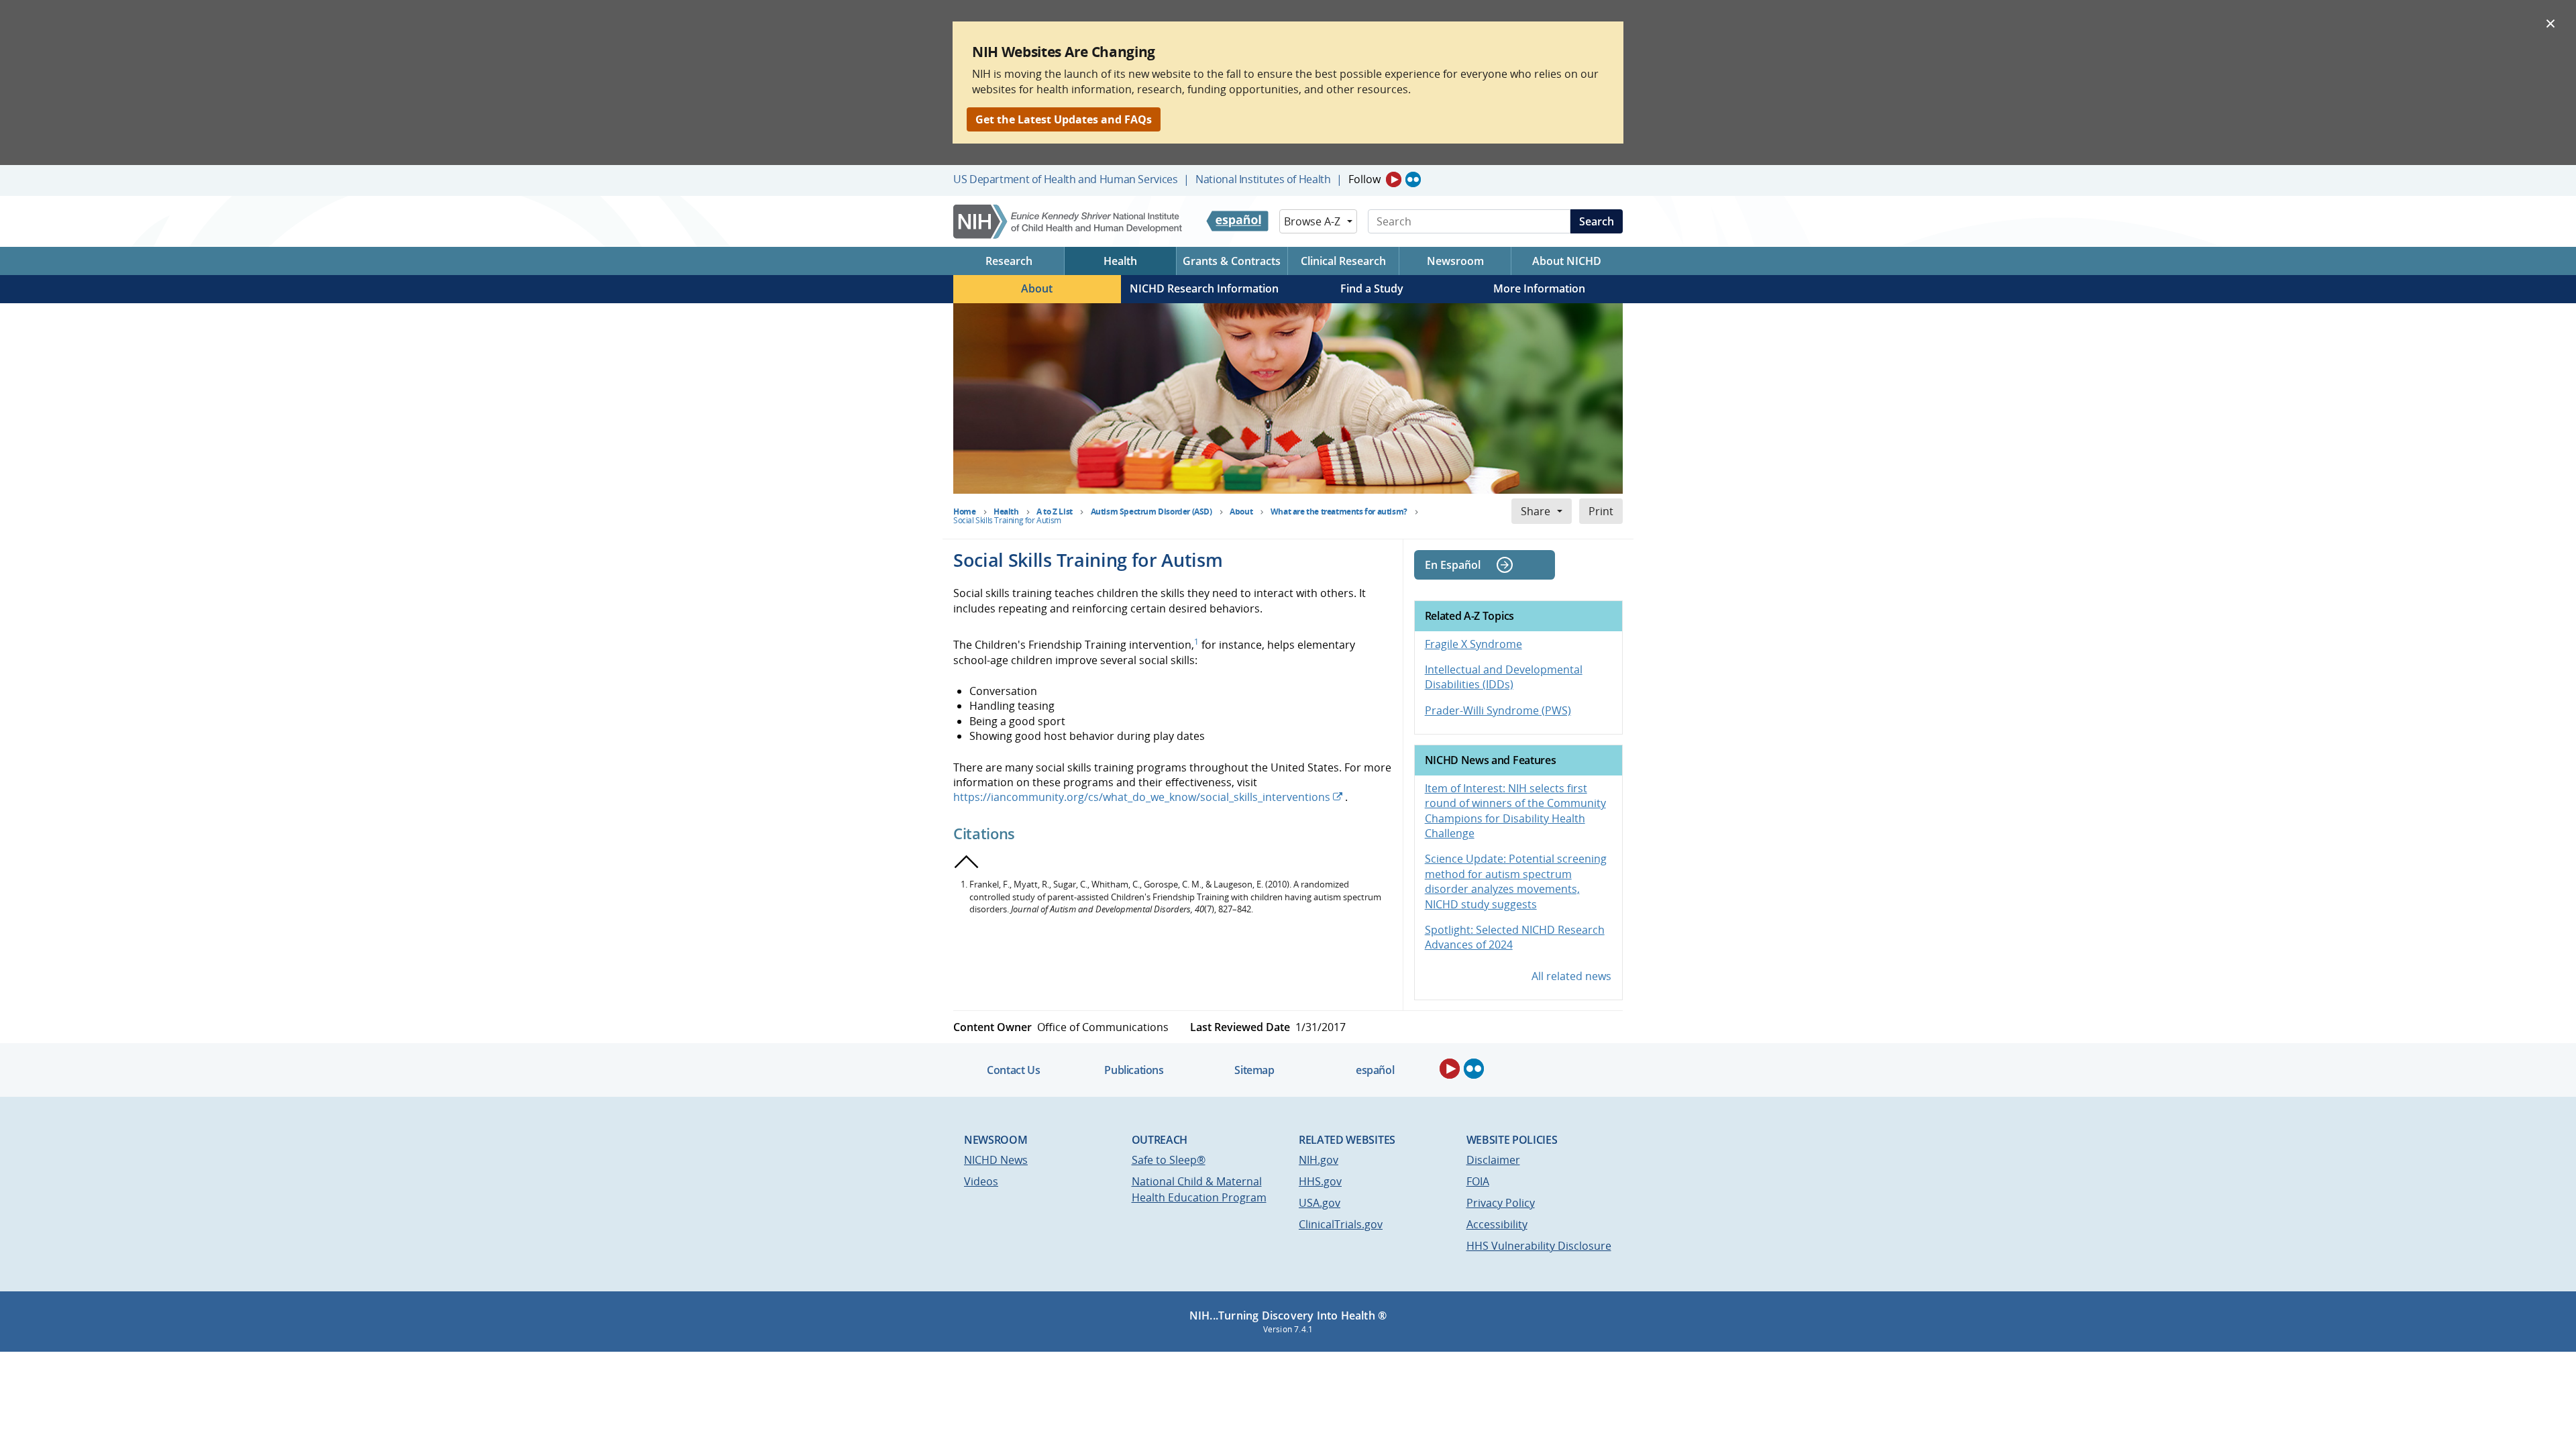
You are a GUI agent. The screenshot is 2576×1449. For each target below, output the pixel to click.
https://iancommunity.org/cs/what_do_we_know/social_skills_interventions (1142, 797)
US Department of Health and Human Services (1066, 179)
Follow (1364, 179)
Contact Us (1013, 1070)
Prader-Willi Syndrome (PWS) (1498, 710)
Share (1536, 511)
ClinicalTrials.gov (1341, 1224)
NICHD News (996, 1160)
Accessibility (1497, 1224)
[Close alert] (2551, 23)
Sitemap (1254, 1070)
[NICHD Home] (1069, 222)
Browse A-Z (1312, 221)
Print (1601, 511)
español (1375, 1070)
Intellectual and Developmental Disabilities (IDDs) (1504, 677)
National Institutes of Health (1263, 179)
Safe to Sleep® (1169, 1160)
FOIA (1478, 1181)
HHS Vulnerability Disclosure (1539, 1246)
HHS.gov (1320, 1181)
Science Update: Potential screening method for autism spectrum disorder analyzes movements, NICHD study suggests (1516, 881)
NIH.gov (1319, 1160)
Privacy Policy (1501, 1203)
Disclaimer (1493, 1160)
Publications (1134, 1070)
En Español (1453, 565)
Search (1597, 221)
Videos (981, 1181)
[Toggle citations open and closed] (967, 862)
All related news (1571, 976)
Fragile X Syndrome (1473, 644)
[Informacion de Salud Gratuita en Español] (1237, 221)
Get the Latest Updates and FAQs (1064, 119)
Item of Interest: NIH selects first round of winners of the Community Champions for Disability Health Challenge (1515, 811)
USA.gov (1320, 1203)
